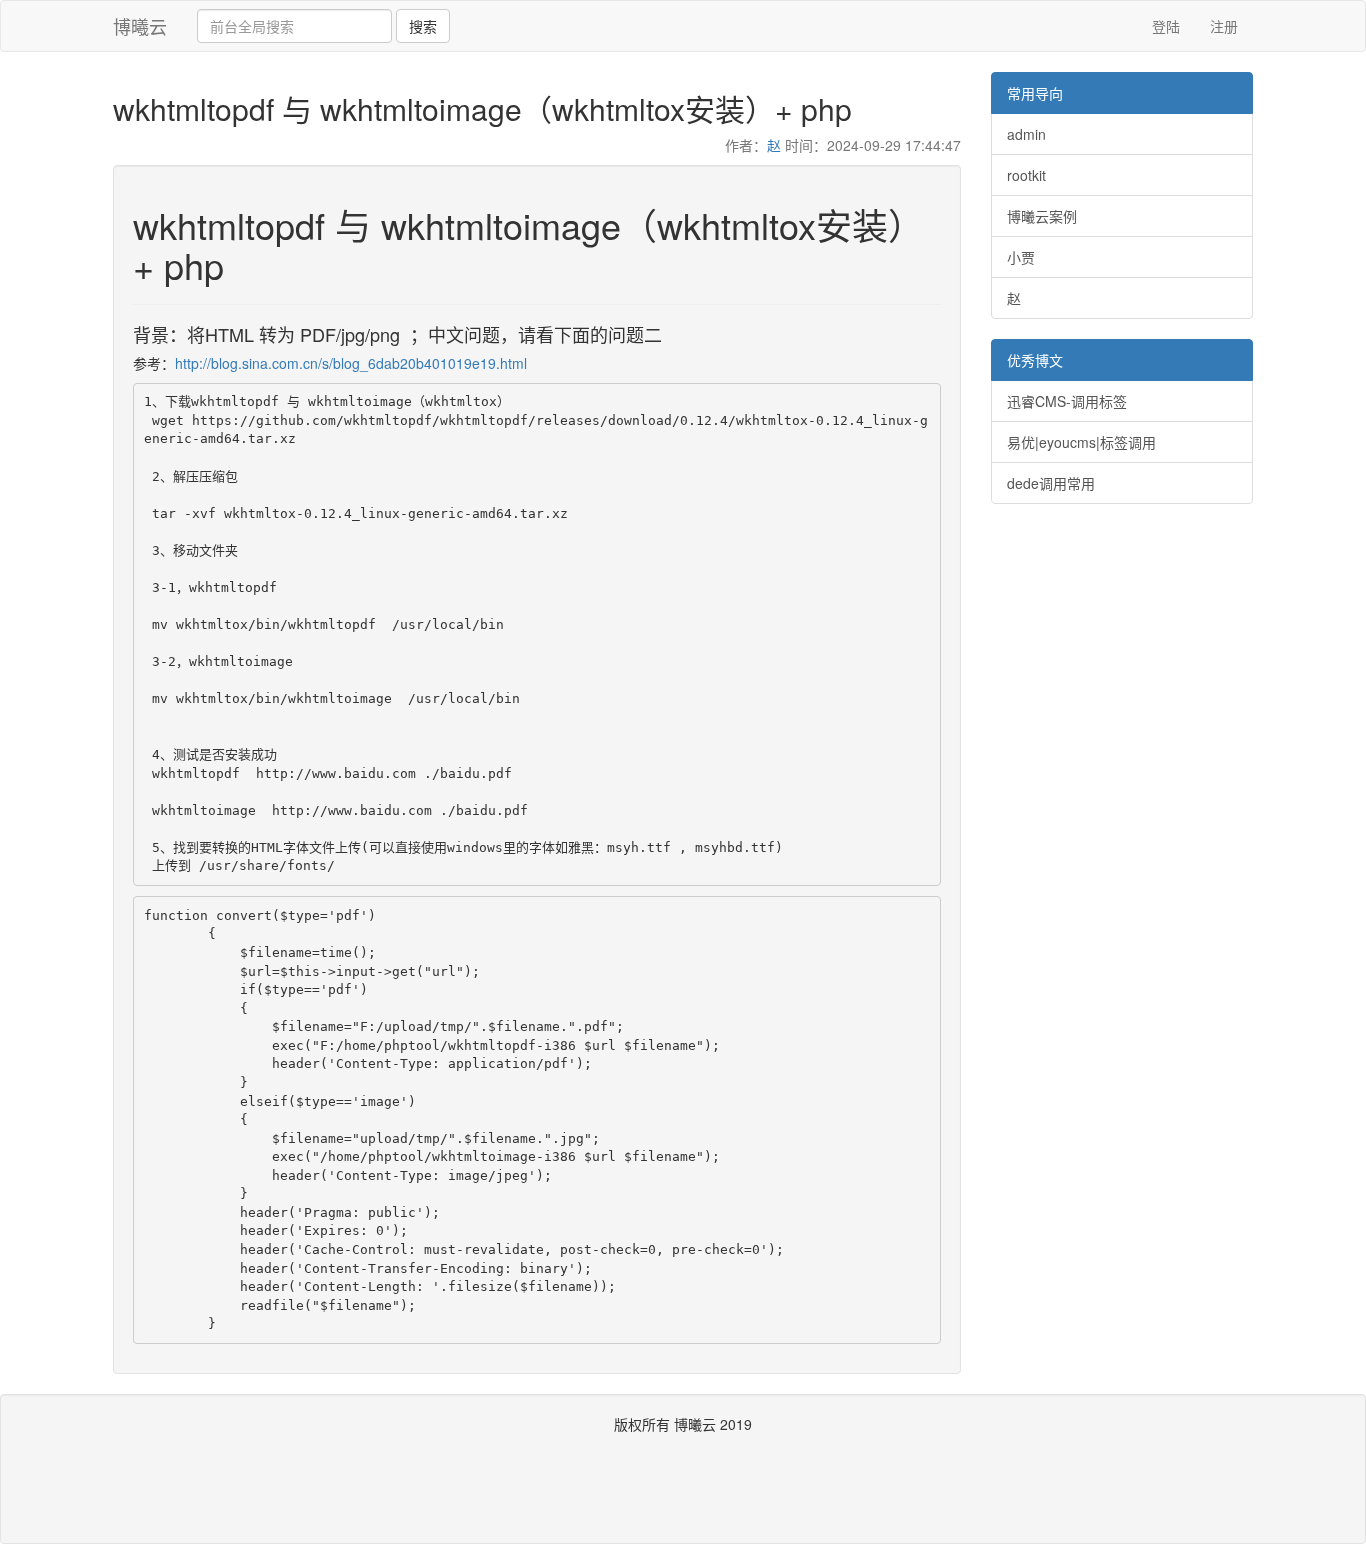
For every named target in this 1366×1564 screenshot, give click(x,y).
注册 (1224, 26)
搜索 (423, 26)
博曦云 (140, 26)
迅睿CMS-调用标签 (1067, 401)
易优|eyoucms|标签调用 (1081, 442)
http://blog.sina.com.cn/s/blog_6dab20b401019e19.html (351, 363)
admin (1026, 134)
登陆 (1166, 26)
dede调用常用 (1051, 483)
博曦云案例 (1042, 216)
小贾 (1021, 257)
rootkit (1026, 175)
